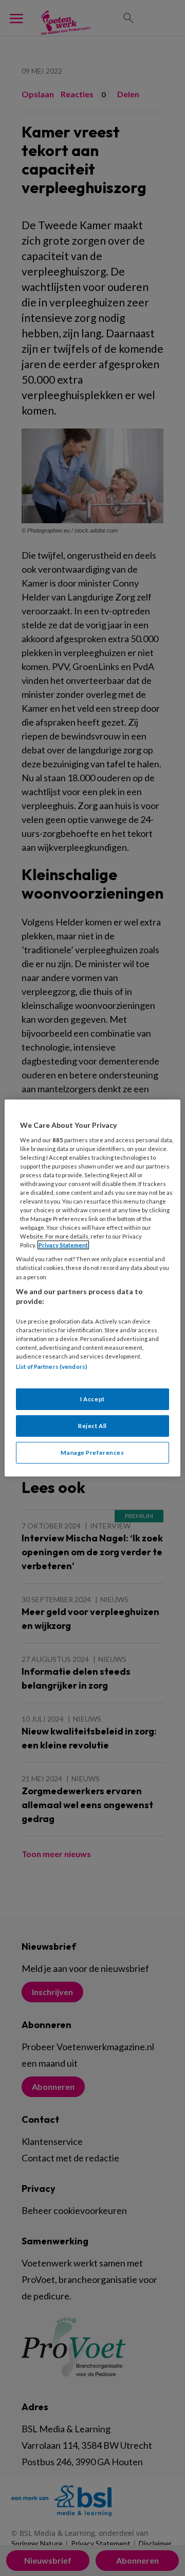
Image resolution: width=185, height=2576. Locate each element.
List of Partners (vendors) (52, 1367)
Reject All (92, 1426)
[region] (92, 1288)
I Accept (92, 1399)
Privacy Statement (63, 1245)
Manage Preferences (92, 1453)
